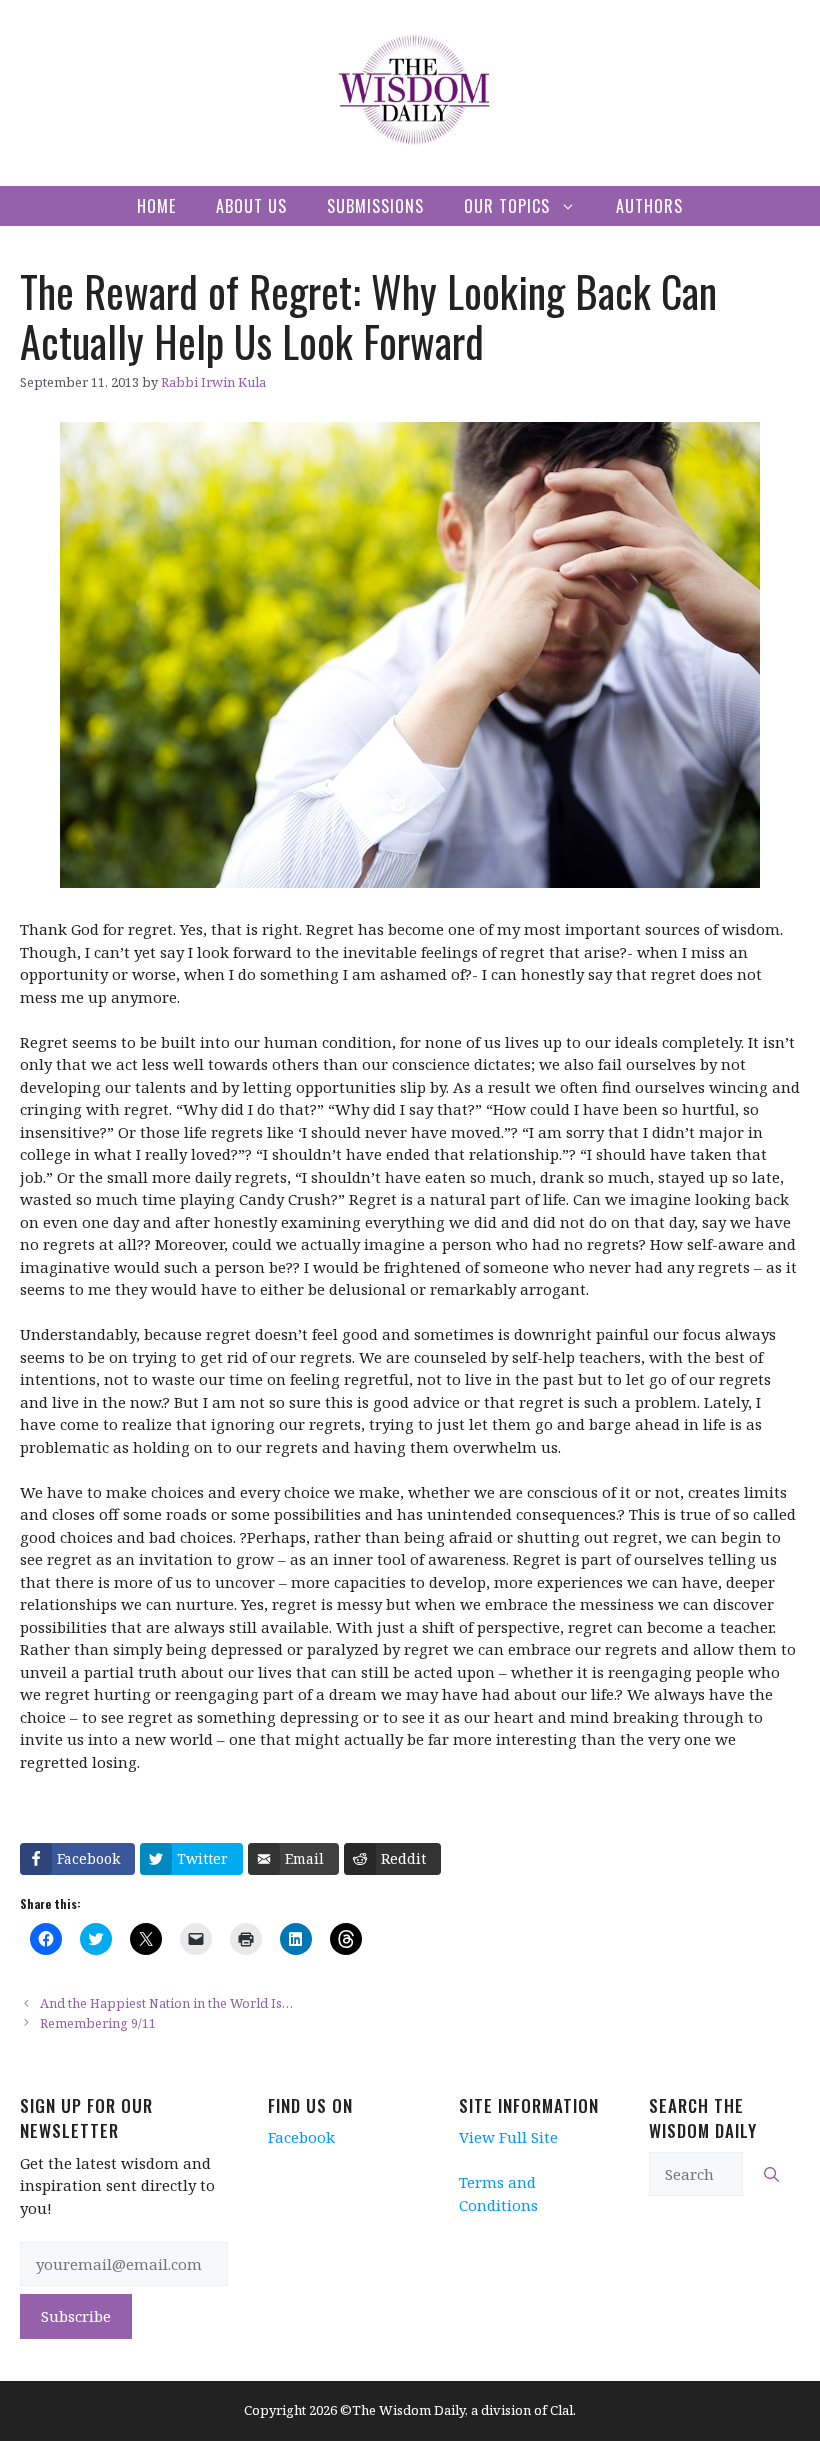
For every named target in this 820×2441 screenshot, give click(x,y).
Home (156, 206)
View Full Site (508, 2137)
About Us (251, 206)
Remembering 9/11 (98, 2023)
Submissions (375, 206)
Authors (649, 206)
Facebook (301, 2137)
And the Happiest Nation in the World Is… (166, 2003)
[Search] (771, 2174)
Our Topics (507, 206)
